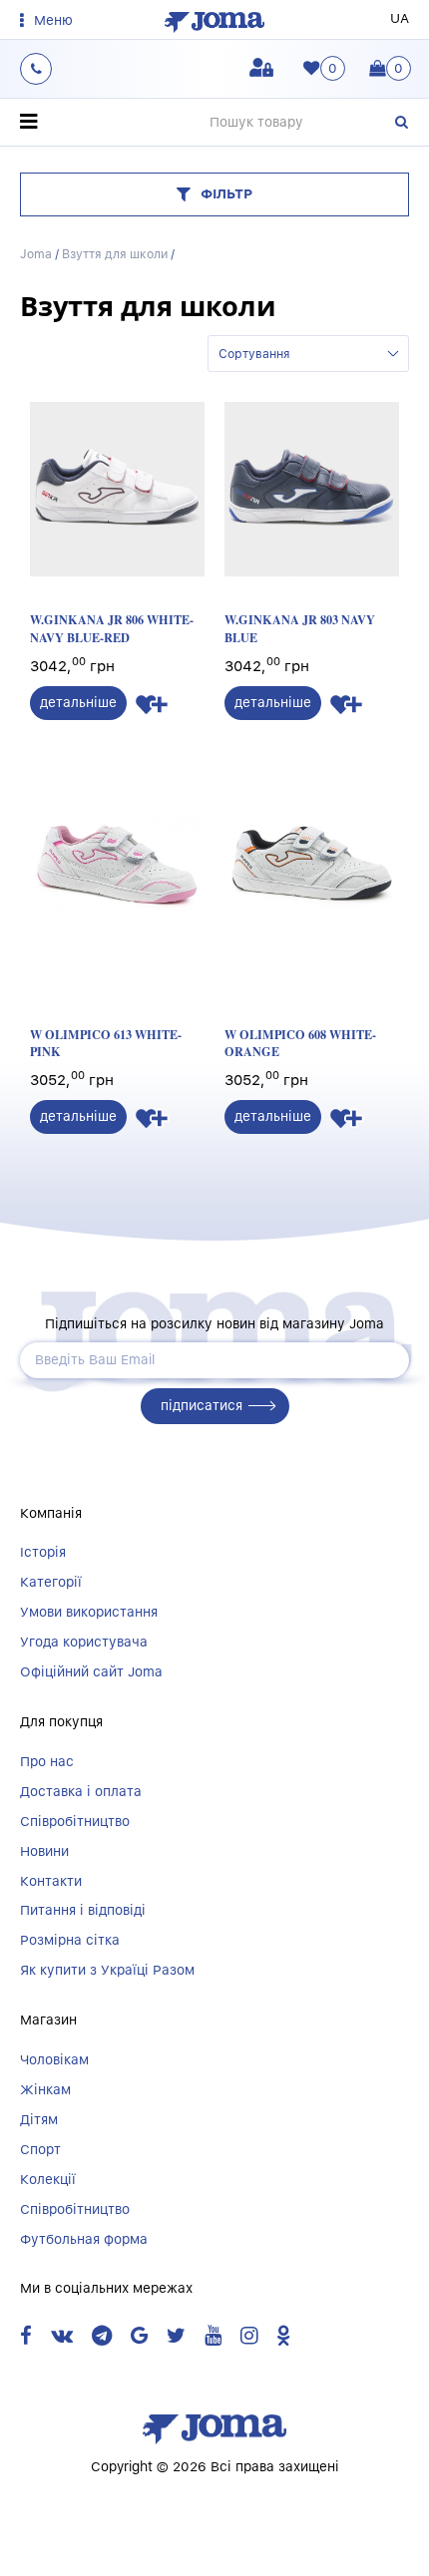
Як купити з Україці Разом (107, 1970)
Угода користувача (84, 1642)
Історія (43, 1552)
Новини (44, 1851)
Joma (36, 254)
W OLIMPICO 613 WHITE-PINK (106, 1043)
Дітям (39, 2119)
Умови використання (89, 1612)
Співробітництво (75, 1821)
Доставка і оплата (81, 1791)
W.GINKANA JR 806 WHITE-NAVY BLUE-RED (112, 628)
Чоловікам (54, 2059)
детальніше (78, 702)
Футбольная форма (84, 2239)
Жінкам (45, 2089)
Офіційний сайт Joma (91, 1671)
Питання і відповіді (83, 1910)
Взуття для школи (115, 254)
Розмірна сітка (70, 1940)
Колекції (48, 2179)
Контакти (51, 1881)
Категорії (51, 1582)
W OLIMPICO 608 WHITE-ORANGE (300, 1043)
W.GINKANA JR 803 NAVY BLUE (300, 628)
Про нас (47, 1761)
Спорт (40, 2149)
